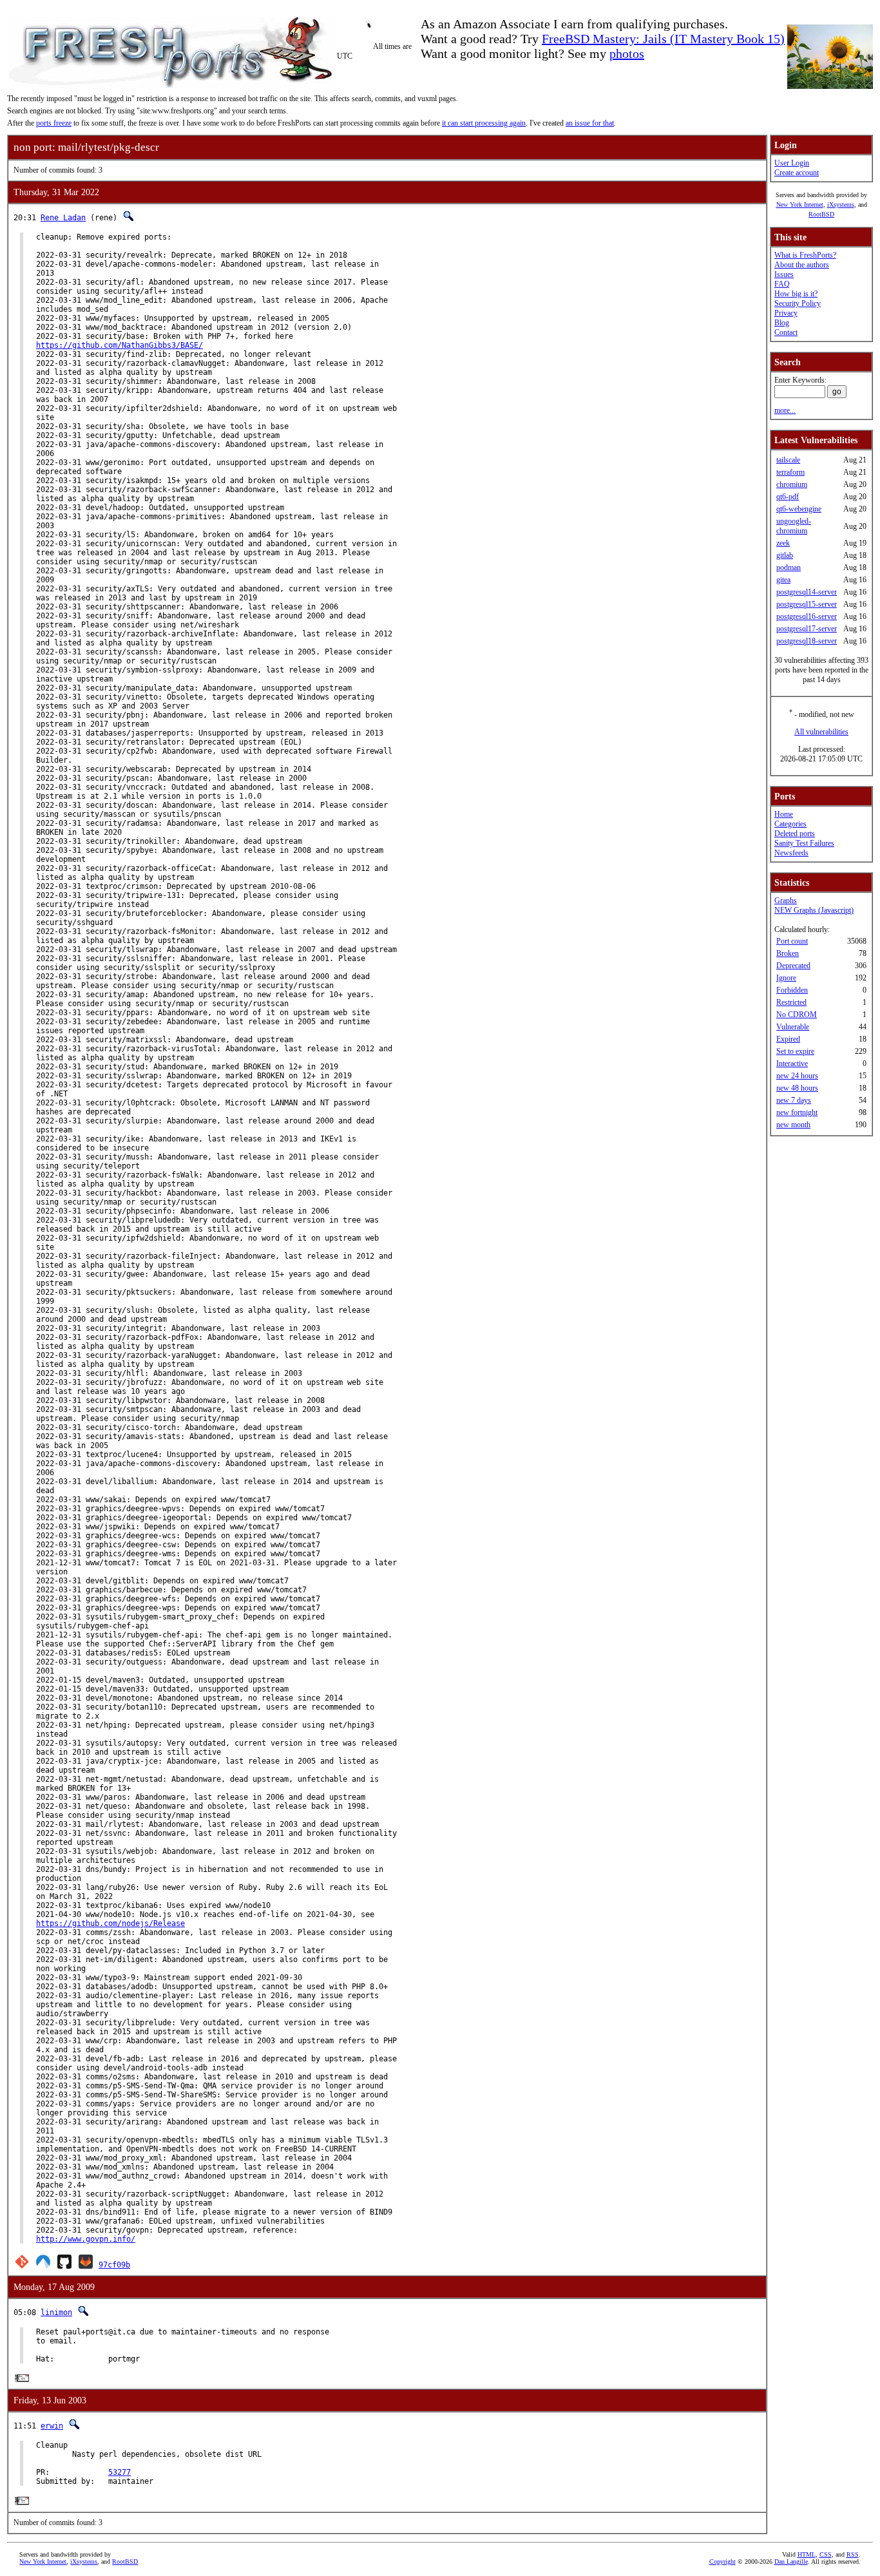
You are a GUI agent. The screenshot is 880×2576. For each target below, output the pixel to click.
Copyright (722, 2562)
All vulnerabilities (821, 732)
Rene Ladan (63, 218)
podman (789, 568)
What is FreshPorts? (805, 255)
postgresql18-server (807, 641)
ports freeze (54, 123)
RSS (853, 2554)
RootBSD (821, 214)
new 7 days (794, 1100)
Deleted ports (795, 834)
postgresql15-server (807, 604)
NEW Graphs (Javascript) (814, 910)
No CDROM (797, 1015)
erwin (52, 2426)
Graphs (786, 901)
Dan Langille (791, 2562)
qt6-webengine (799, 509)
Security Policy (798, 303)
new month (793, 1125)
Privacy (786, 313)
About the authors (802, 265)
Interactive (792, 1064)
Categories (790, 824)
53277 (120, 2472)
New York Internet (800, 205)
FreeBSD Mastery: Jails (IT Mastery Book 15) (663, 39)
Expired (788, 1039)
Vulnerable (793, 1027)
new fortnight (797, 1112)
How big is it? (796, 294)
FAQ (782, 284)
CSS (826, 2554)
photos (627, 53)
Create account (797, 173)
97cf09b (114, 2265)
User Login (792, 163)
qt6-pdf (788, 497)
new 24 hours (797, 1076)
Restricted (791, 1002)
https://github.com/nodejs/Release (110, 1923)
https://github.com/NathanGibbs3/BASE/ (120, 345)
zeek (783, 543)
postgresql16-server (807, 616)
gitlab (785, 555)
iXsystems (841, 205)
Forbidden (792, 990)
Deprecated (793, 966)
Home (784, 814)
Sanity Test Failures (804, 843)
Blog (782, 323)
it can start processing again (484, 123)
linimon (56, 2313)
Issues (784, 274)
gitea (783, 580)
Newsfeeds (791, 853)
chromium (792, 484)
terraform (790, 472)
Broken (788, 953)
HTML (807, 2554)
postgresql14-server (807, 592)
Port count (792, 941)
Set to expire (795, 1051)
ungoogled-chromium (794, 526)
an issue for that (590, 123)
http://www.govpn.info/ (86, 2239)
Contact (786, 332)
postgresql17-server (807, 629)
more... (785, 410)
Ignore (786, 978)
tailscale (788, 460)
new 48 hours (797, 1088)
